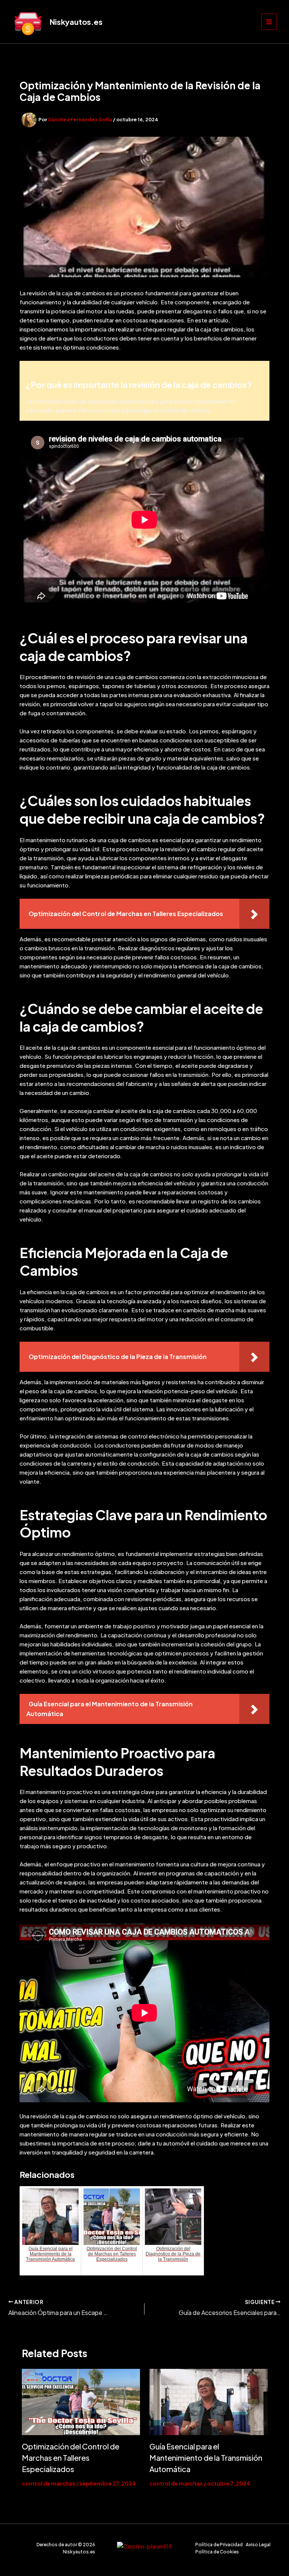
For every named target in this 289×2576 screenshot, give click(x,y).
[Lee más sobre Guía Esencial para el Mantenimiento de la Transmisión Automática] (208, 2402)
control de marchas (49, 2483)
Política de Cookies (217, 2552)
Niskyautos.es (76, 22)
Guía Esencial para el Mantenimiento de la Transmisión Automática (206, 2458)
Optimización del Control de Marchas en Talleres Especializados (71, 2458)
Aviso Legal (258, 2545)
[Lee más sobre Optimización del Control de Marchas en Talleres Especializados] (81, 2402)
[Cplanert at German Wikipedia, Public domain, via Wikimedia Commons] (144, 2545)
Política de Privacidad (219, 2545)
